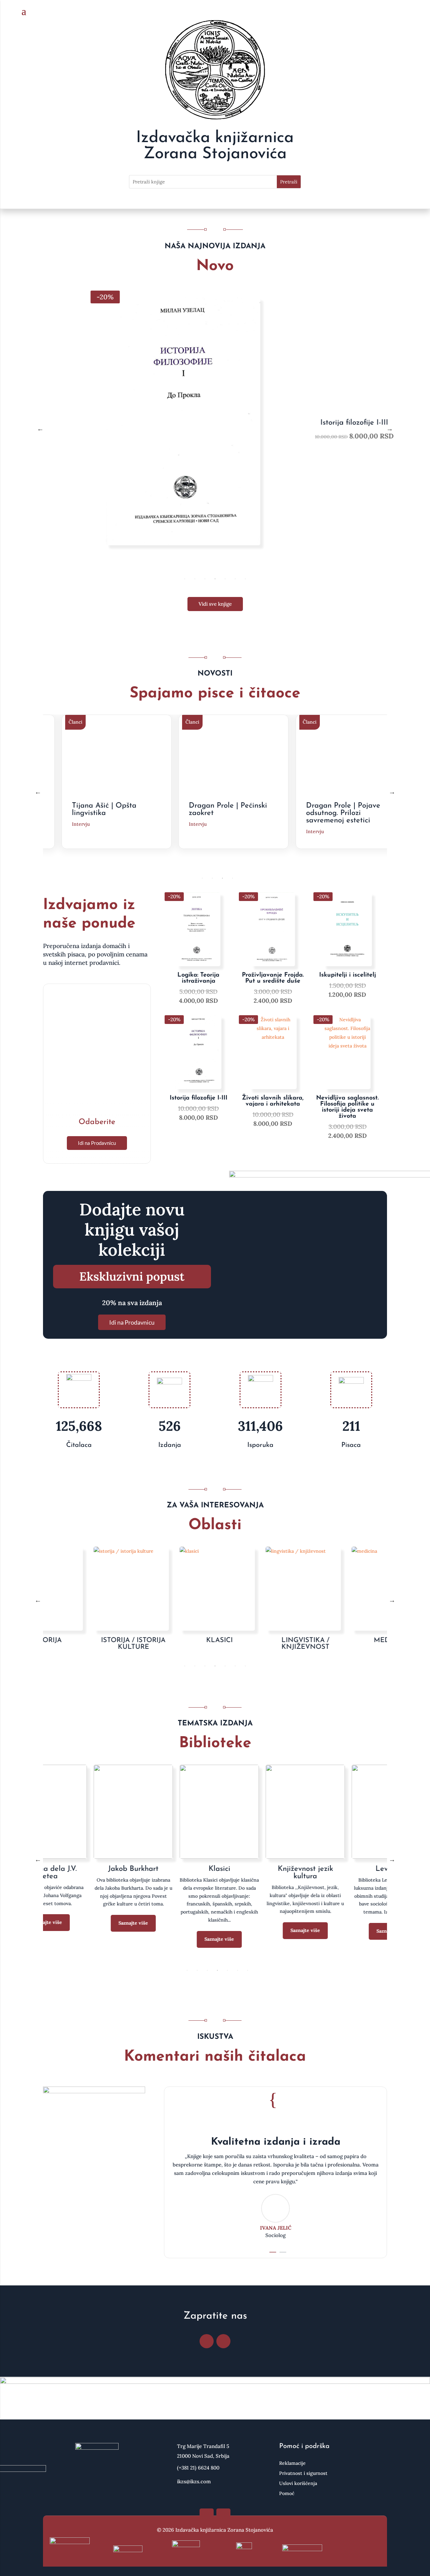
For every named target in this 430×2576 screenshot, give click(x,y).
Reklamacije (292, 2463)
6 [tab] (235, 579)
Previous (40, 429)
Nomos (172, 1869)
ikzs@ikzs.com (194, 2481)
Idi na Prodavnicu (97, 1143)
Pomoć (287, 2494)
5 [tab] (225, 579)
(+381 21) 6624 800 (198, 2468)
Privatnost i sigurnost (303, 2474)
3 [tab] (205, 579)
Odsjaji (258, 1869)
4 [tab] (215, 579)
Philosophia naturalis (344, 1869)
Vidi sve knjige (215, 604)
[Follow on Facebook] (207, 2341)
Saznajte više (86, 1931)
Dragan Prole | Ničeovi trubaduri (347, 809)
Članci (77, 722)
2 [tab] (195, 579)
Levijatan (86, 1869)
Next (390, 429)
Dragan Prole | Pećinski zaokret (113, 809)
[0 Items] (399, 12)
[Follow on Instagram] (223, 2341)
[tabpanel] (215, 429)
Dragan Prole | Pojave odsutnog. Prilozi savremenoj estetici (228, 813)
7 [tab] (245, 579)
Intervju (83, 824)
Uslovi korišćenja (298, 2484)
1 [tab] (185, 579)
